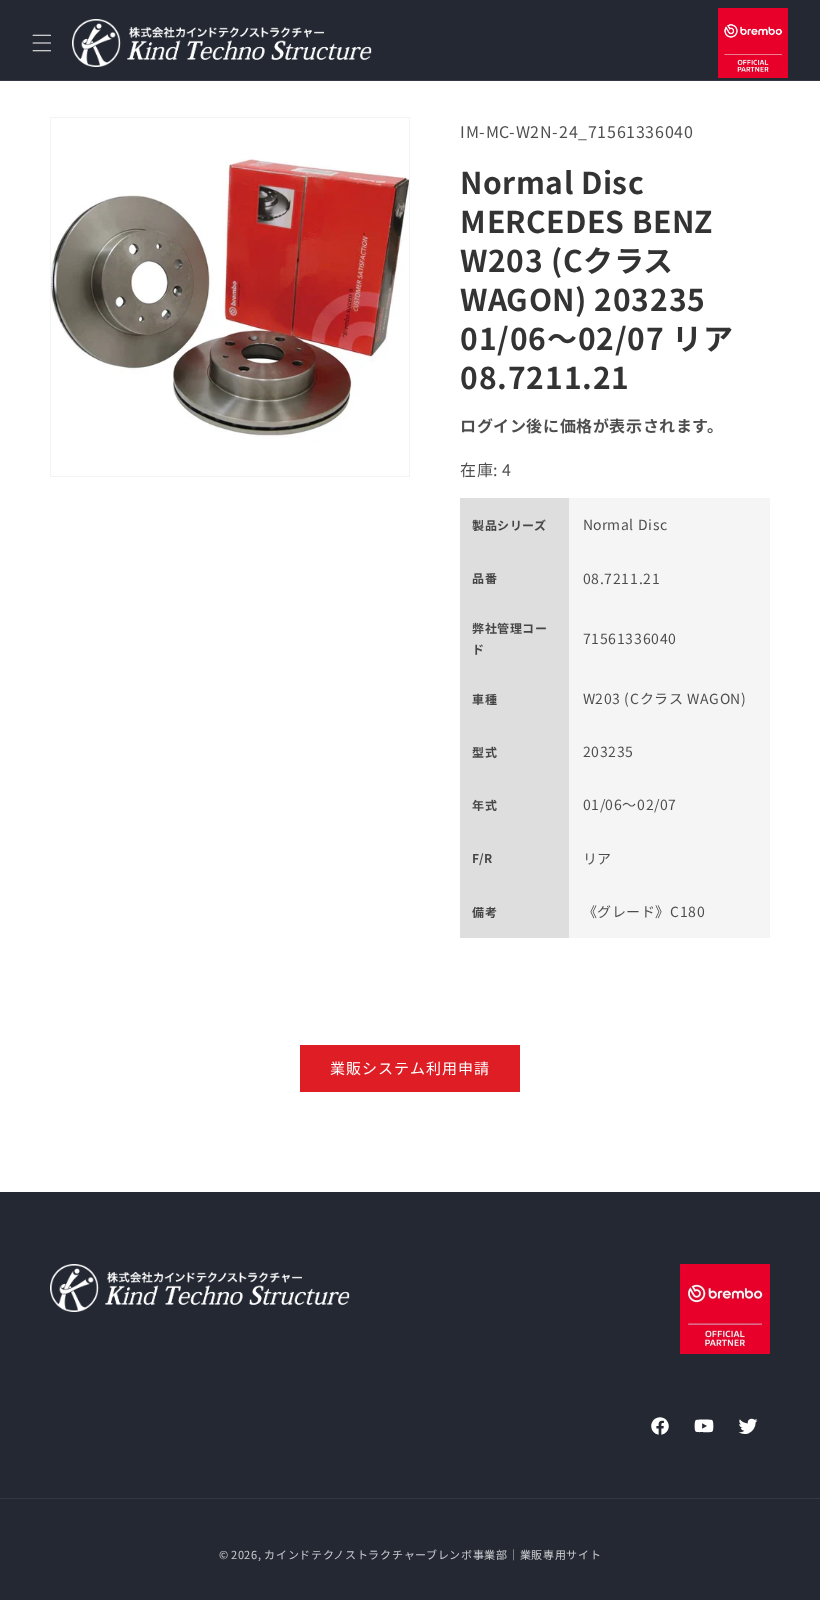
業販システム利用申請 (410, 1067)
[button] (42, 43)
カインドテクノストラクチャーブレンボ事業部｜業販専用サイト (432, 1554)
